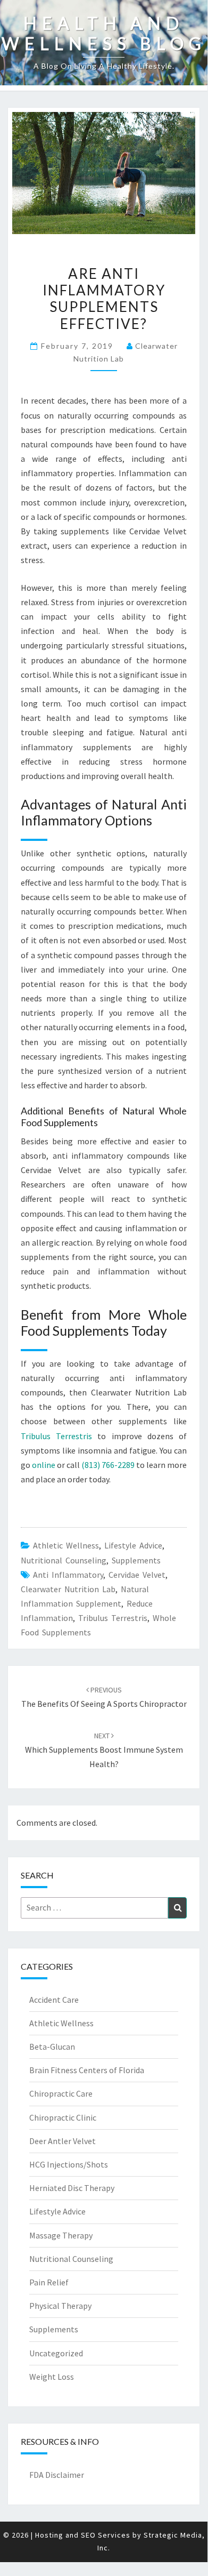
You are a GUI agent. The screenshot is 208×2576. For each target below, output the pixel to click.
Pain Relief (49, 2282)
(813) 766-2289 (108, 1465)
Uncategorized (56, 2353)
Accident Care (54, 2000)
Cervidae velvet (137, 1575)
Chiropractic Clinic (63, 2117)
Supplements (136, 1560)
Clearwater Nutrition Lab (68, 1589)
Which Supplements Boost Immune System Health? (104, 1750)
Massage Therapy (61, 2235)
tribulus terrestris (113, 1618)
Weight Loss (52, 2377)
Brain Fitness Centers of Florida (87, 2070)
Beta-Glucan (52, 2047)
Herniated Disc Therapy (72, 2188)
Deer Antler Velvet (63, 2141)
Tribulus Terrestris (56, 1436)
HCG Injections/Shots (69, 2164)
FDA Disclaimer (57, 2475)
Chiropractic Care (61, 2093)
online (44, 1465)
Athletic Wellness (66, 1545)
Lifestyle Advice (133, 1545)
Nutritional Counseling (64, 1560)
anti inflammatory (68, 1575)
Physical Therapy (60, 2306)
